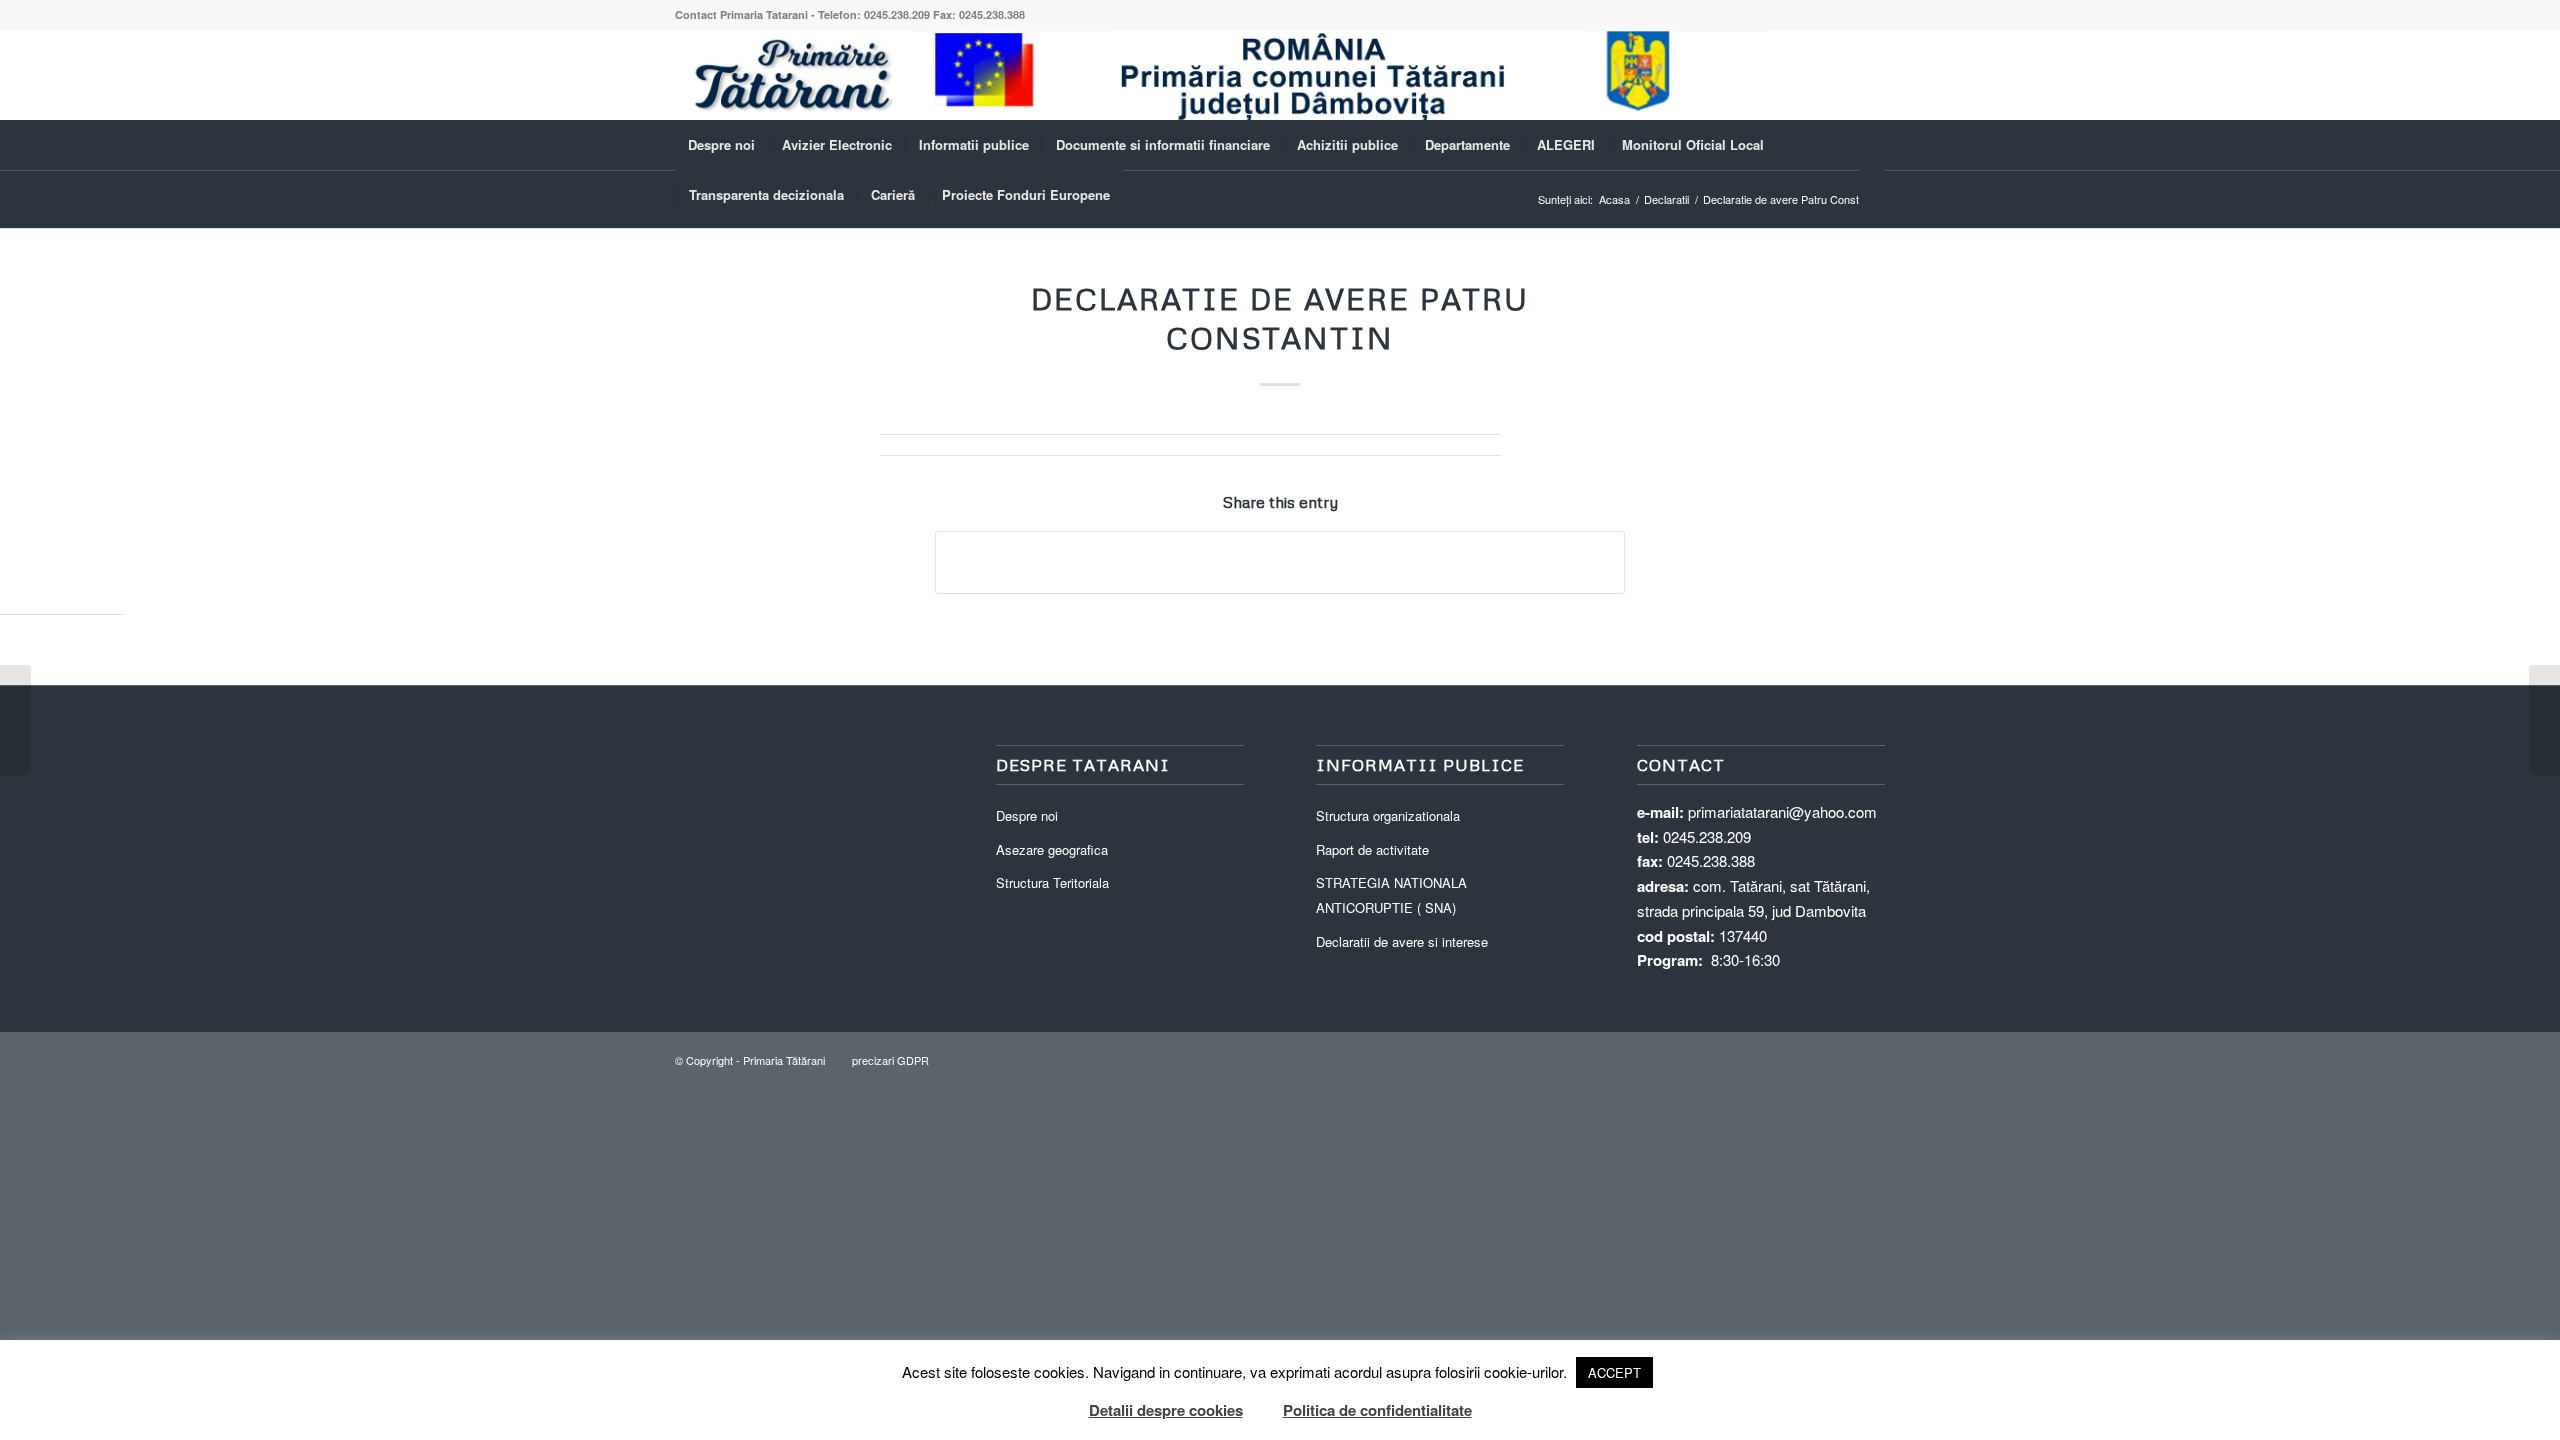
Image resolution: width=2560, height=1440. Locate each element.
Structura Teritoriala (1052, 882)
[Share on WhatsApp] (1280, 562)
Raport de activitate (1372, 849)
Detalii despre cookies (1166, 1410)
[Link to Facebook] (1870, 75)
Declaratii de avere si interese (1402, 941)
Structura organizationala (1388, 815)
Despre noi (1027, 815)
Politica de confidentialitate (1377, 1410)
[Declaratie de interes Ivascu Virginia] (15, 720)
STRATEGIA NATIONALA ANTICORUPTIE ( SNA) (1391, 895)
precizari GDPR (890, 1060)
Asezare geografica (1052, 849)
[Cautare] (1872, 195)
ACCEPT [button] (1614, 1372)
